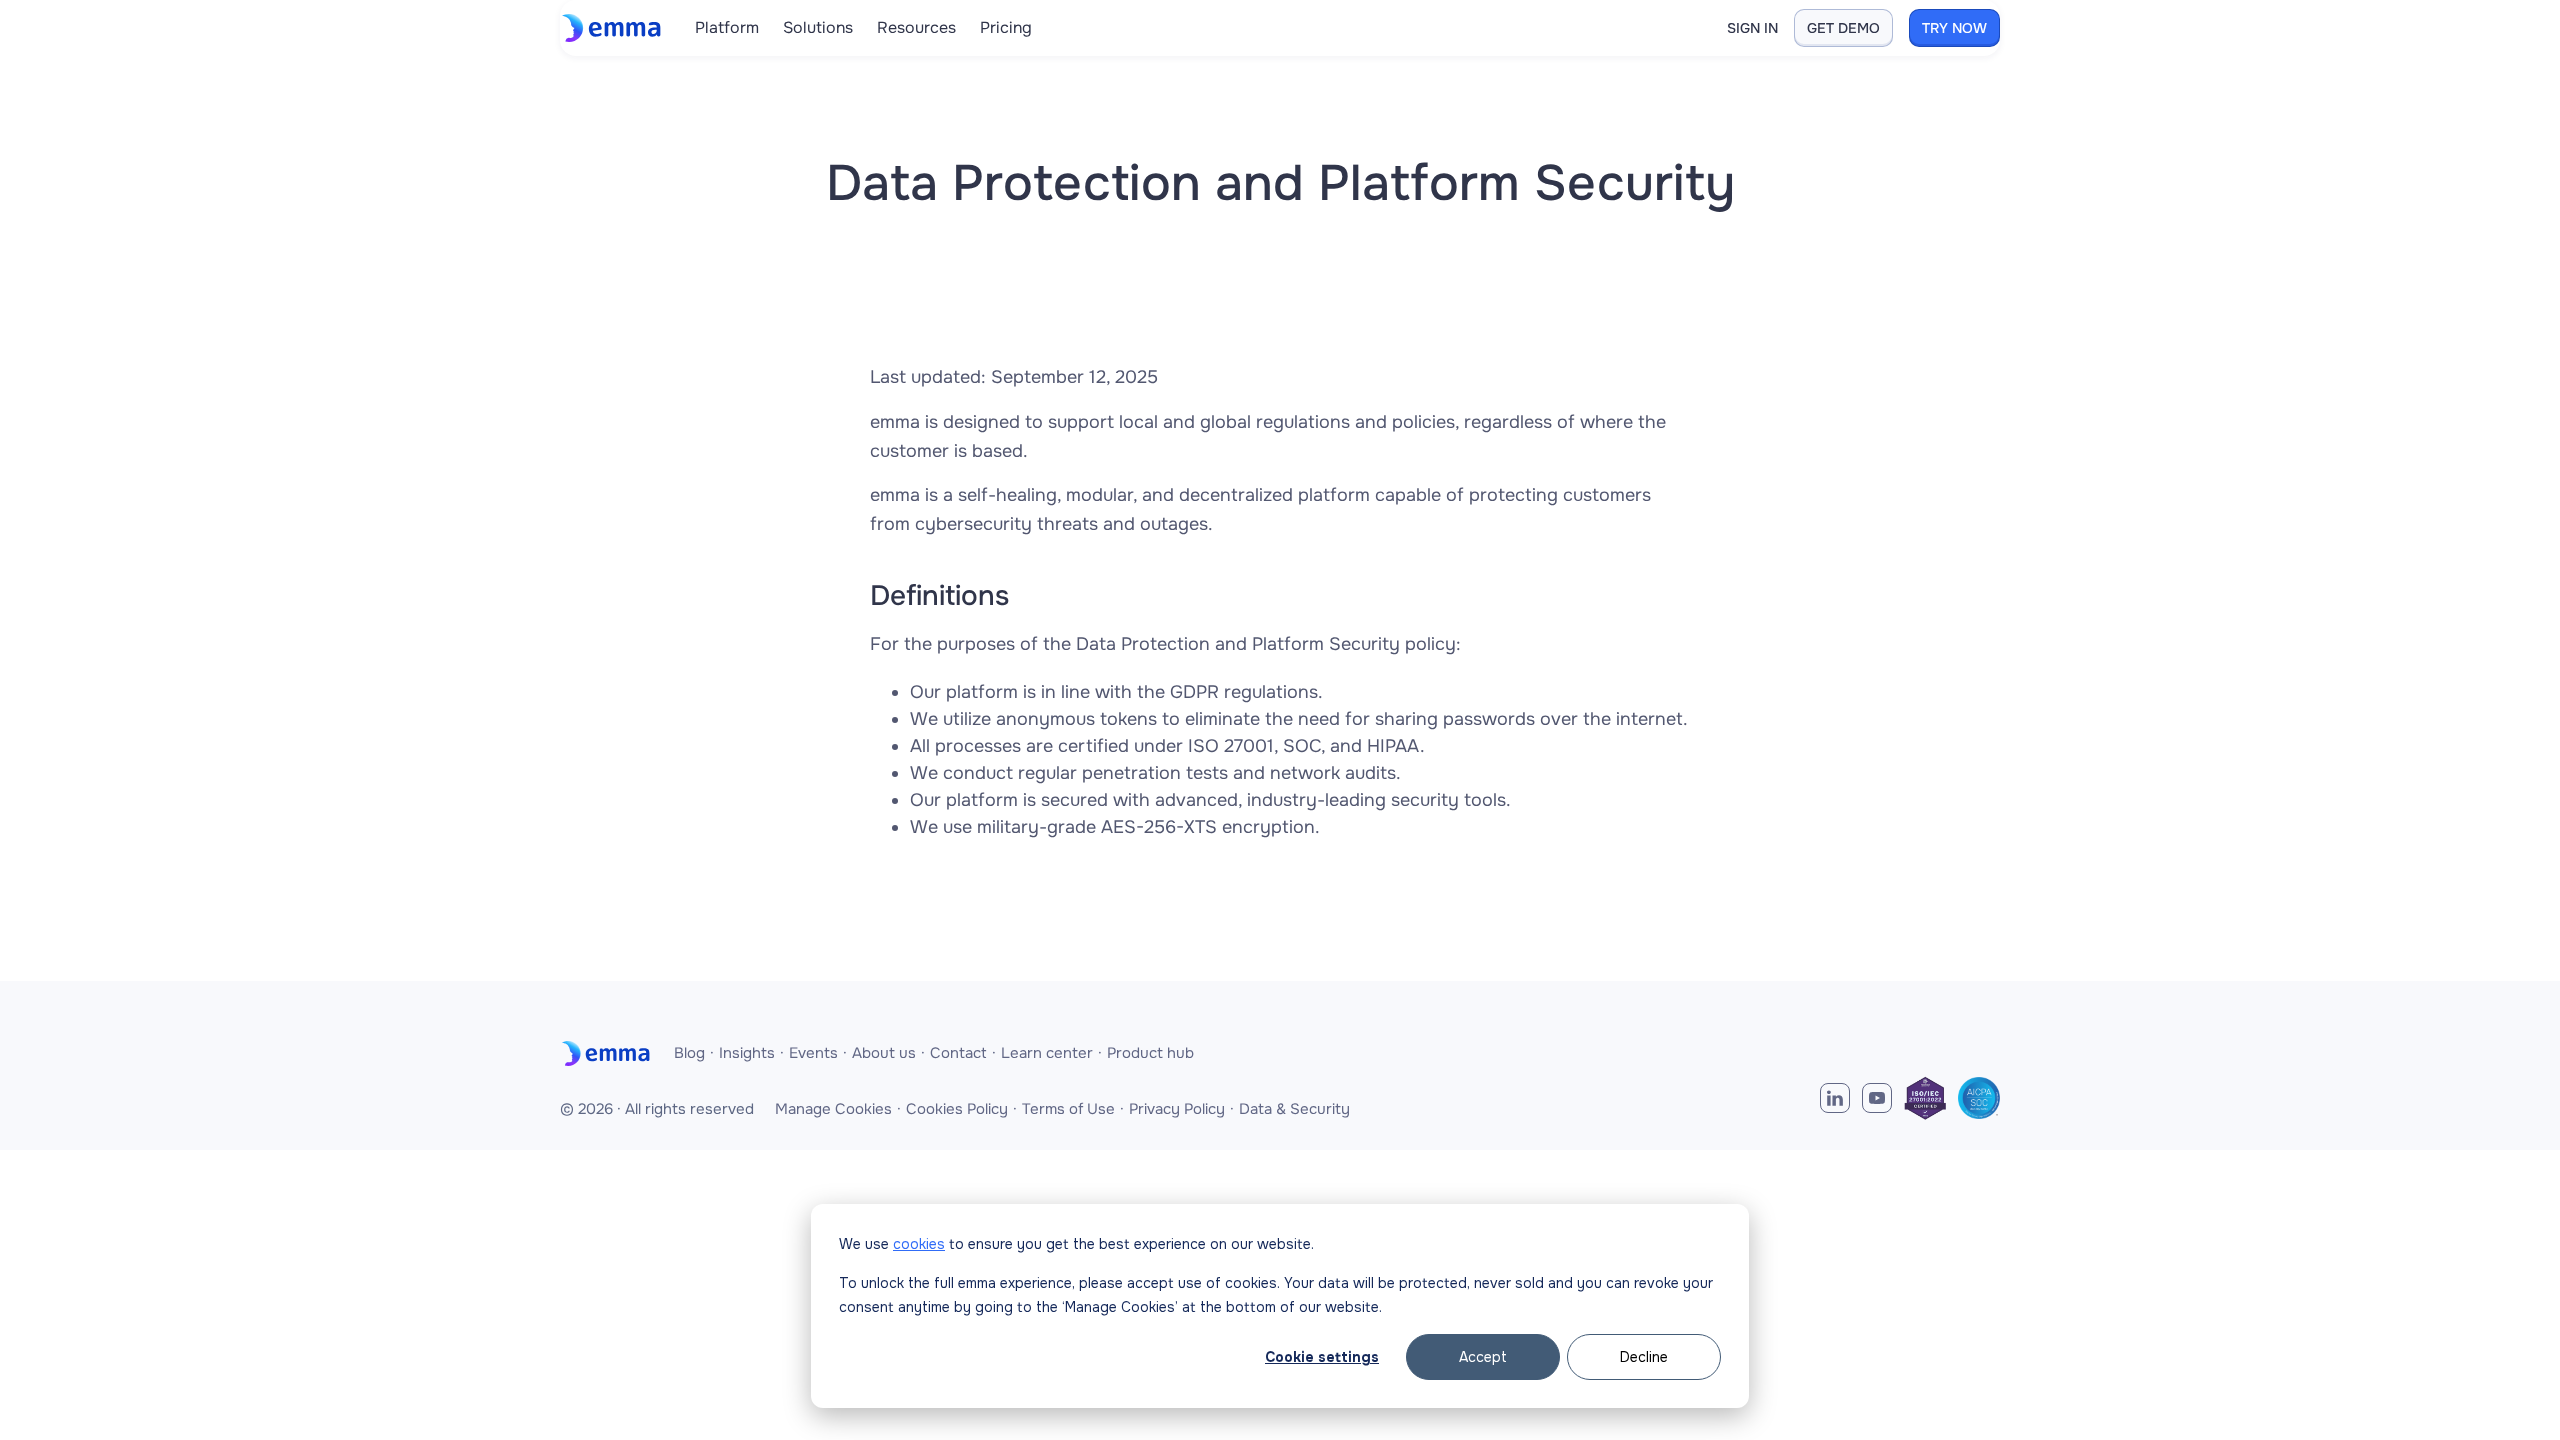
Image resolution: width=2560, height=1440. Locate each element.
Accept (1483, 1357)
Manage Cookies (833, 1109)
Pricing (1006, 27)
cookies (919, 1244)
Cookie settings (1322, 1357)
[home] (615, 28)
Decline (1644, 1357)
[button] (727, 28)
